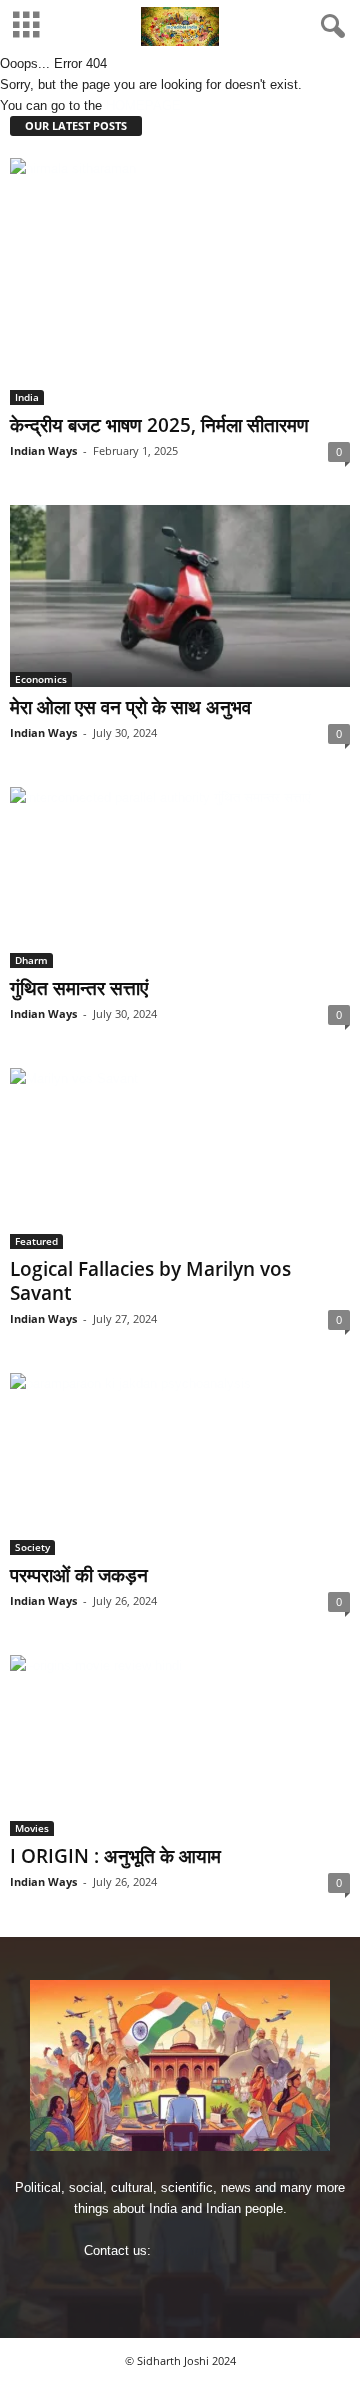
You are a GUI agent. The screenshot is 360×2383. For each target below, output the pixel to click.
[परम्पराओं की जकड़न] (180, 1463)
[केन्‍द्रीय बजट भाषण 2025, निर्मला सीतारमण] (180, 281)
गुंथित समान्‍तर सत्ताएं (79, 988)
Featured (36, 1241)
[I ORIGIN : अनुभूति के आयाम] (180, 1745)
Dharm (31, 960)
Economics (41, 679)
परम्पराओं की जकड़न (79, 1575)
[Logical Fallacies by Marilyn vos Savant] (180, 1158)
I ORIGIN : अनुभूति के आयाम (115, 1856)
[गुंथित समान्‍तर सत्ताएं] (180, 877)
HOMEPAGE (143, 105)
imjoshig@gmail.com (215, 2250)
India (27, 397)
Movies (32, 1828)
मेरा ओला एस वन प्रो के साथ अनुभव (130, 707)
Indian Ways (43, 450)
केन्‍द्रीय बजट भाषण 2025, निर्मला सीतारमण (159, 425)
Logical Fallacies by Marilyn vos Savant (150, 1281)
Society (32, 1547)
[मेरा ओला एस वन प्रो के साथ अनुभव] (180, 595)
